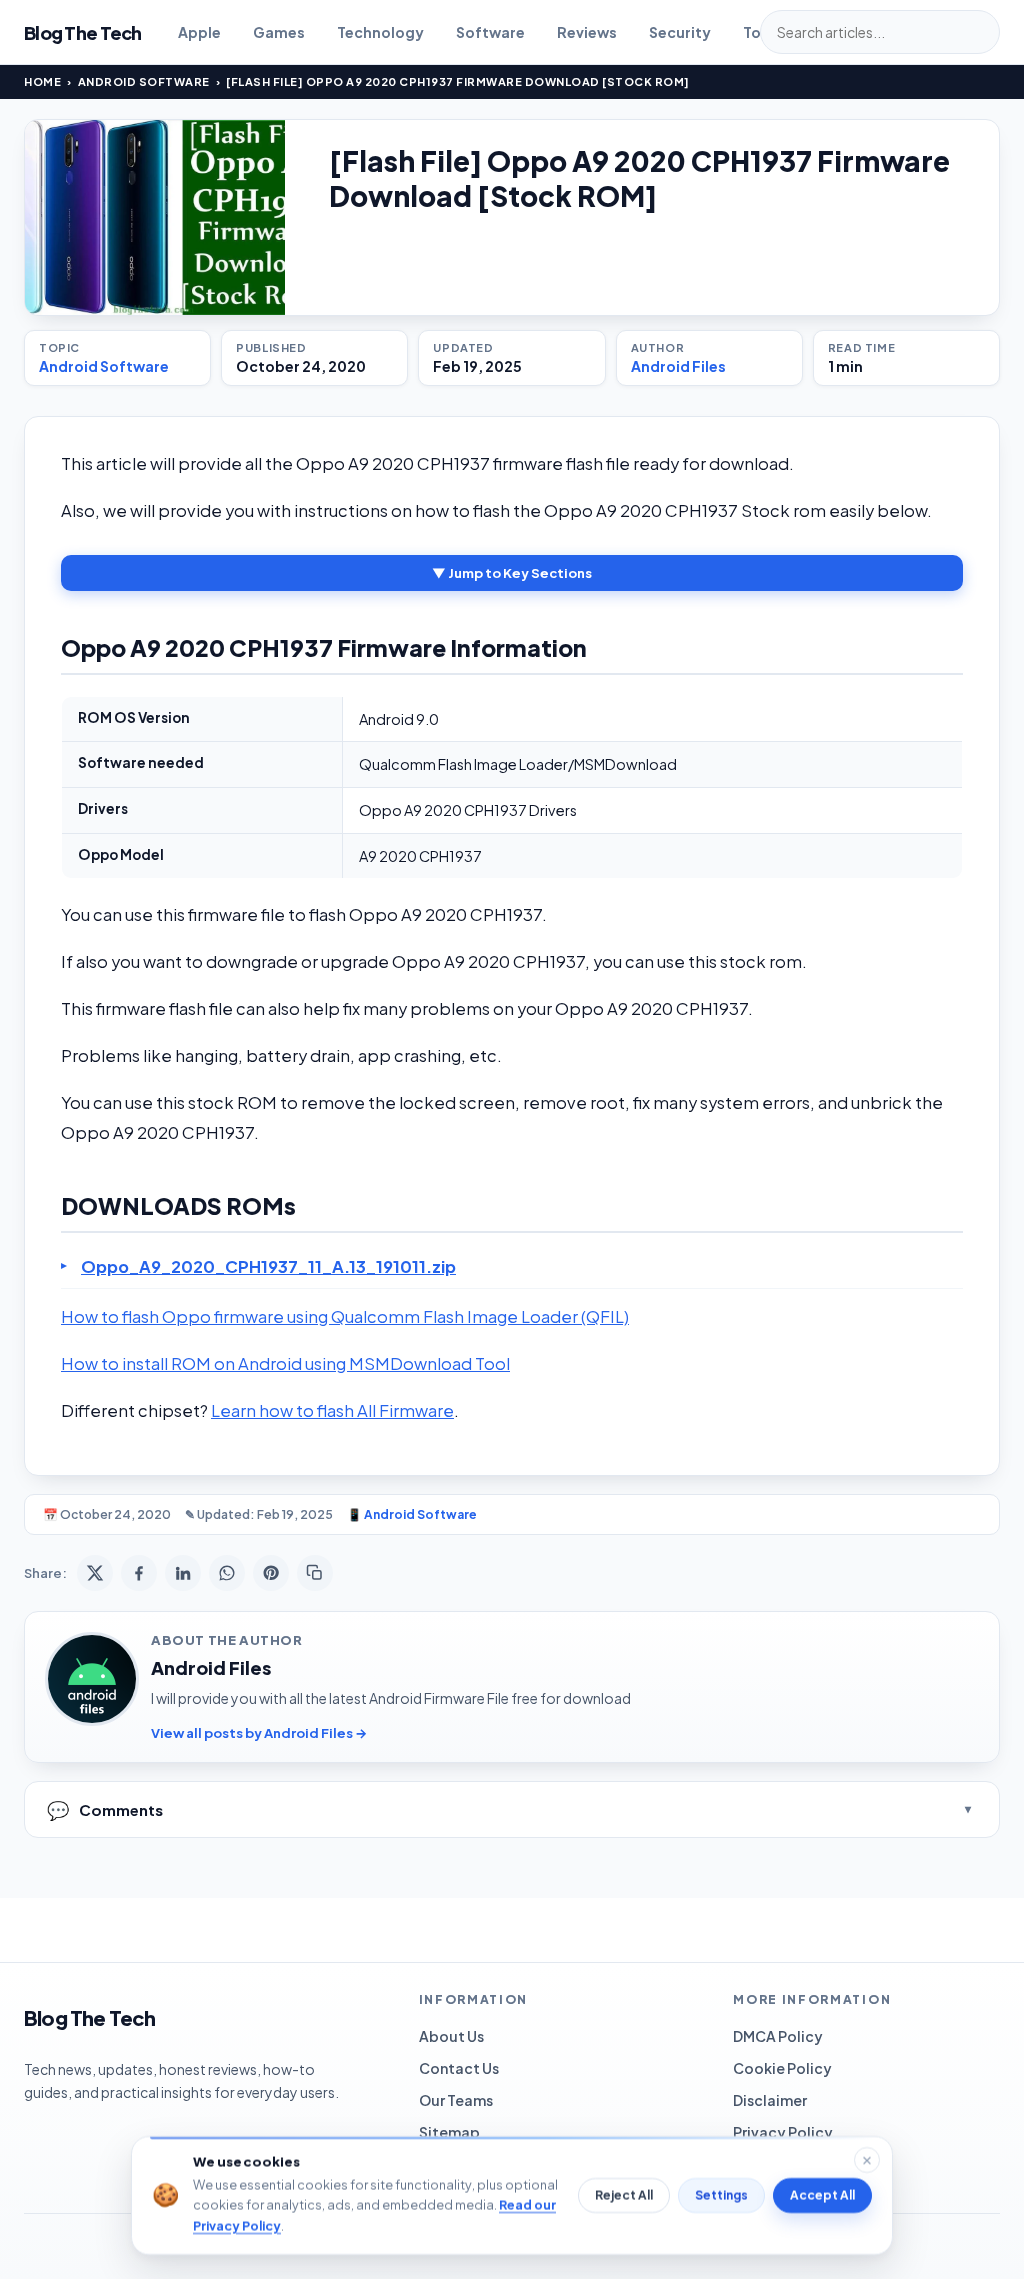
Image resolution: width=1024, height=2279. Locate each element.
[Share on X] (95, 1573)
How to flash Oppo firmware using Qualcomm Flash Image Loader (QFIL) (345, 1316)
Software (490, 32)
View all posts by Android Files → (259, 1733)
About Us (451, 2036)
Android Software (144, 81)
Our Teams (456, 2100)
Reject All (624, 2195)
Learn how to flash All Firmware (332, 1410)
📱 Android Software (412, 1514)
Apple (199, 32)
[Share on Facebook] (139, 1573)
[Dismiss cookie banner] (867, 2160)
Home (42, 81)
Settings (721, 2195)
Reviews (587, 32)
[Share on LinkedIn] (183, 1573)
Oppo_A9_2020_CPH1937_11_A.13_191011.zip (268, 1266)
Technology (380, 32)
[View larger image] (155, 217)
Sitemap (449, 2132)
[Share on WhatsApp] (227, 1573)
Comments (105, 1809)
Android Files (678, 366)
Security (680, 32)
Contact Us (459, 2068)
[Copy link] (315, 1573)
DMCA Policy (778, 2036)
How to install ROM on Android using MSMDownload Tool (285, 1363)
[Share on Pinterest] (271, 1573)
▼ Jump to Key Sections (512, 573)
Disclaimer (770, 2100)
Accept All (822, 2195)
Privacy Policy (783, 2132)
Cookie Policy (782, 2068)
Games (279, 32)
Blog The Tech (83, 32)
